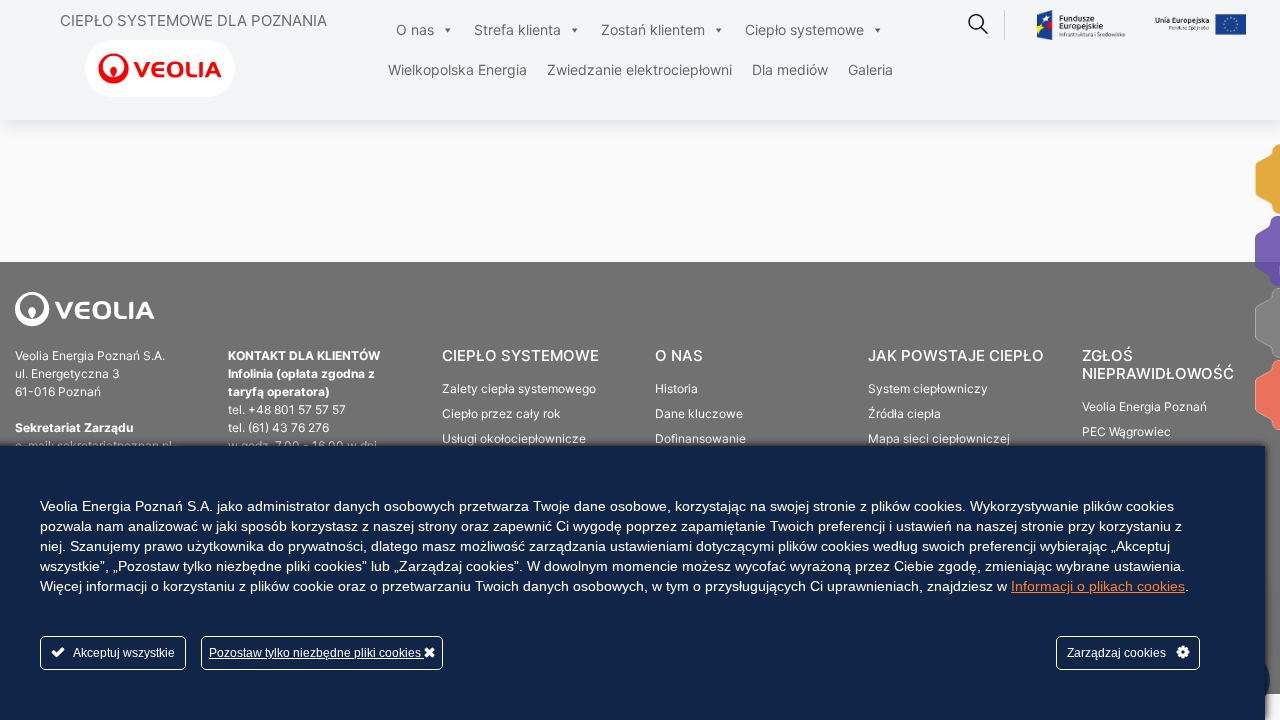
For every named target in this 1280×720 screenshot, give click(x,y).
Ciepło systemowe (804, 29)
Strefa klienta (517, 29)
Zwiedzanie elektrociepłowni (639, 69)
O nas (415, 29)
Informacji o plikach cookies (1098, 586)
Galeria (870, 69)
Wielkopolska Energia (457, 69)
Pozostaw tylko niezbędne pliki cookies (316, 653)
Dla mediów (790, 69)
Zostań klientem (653, 29)
